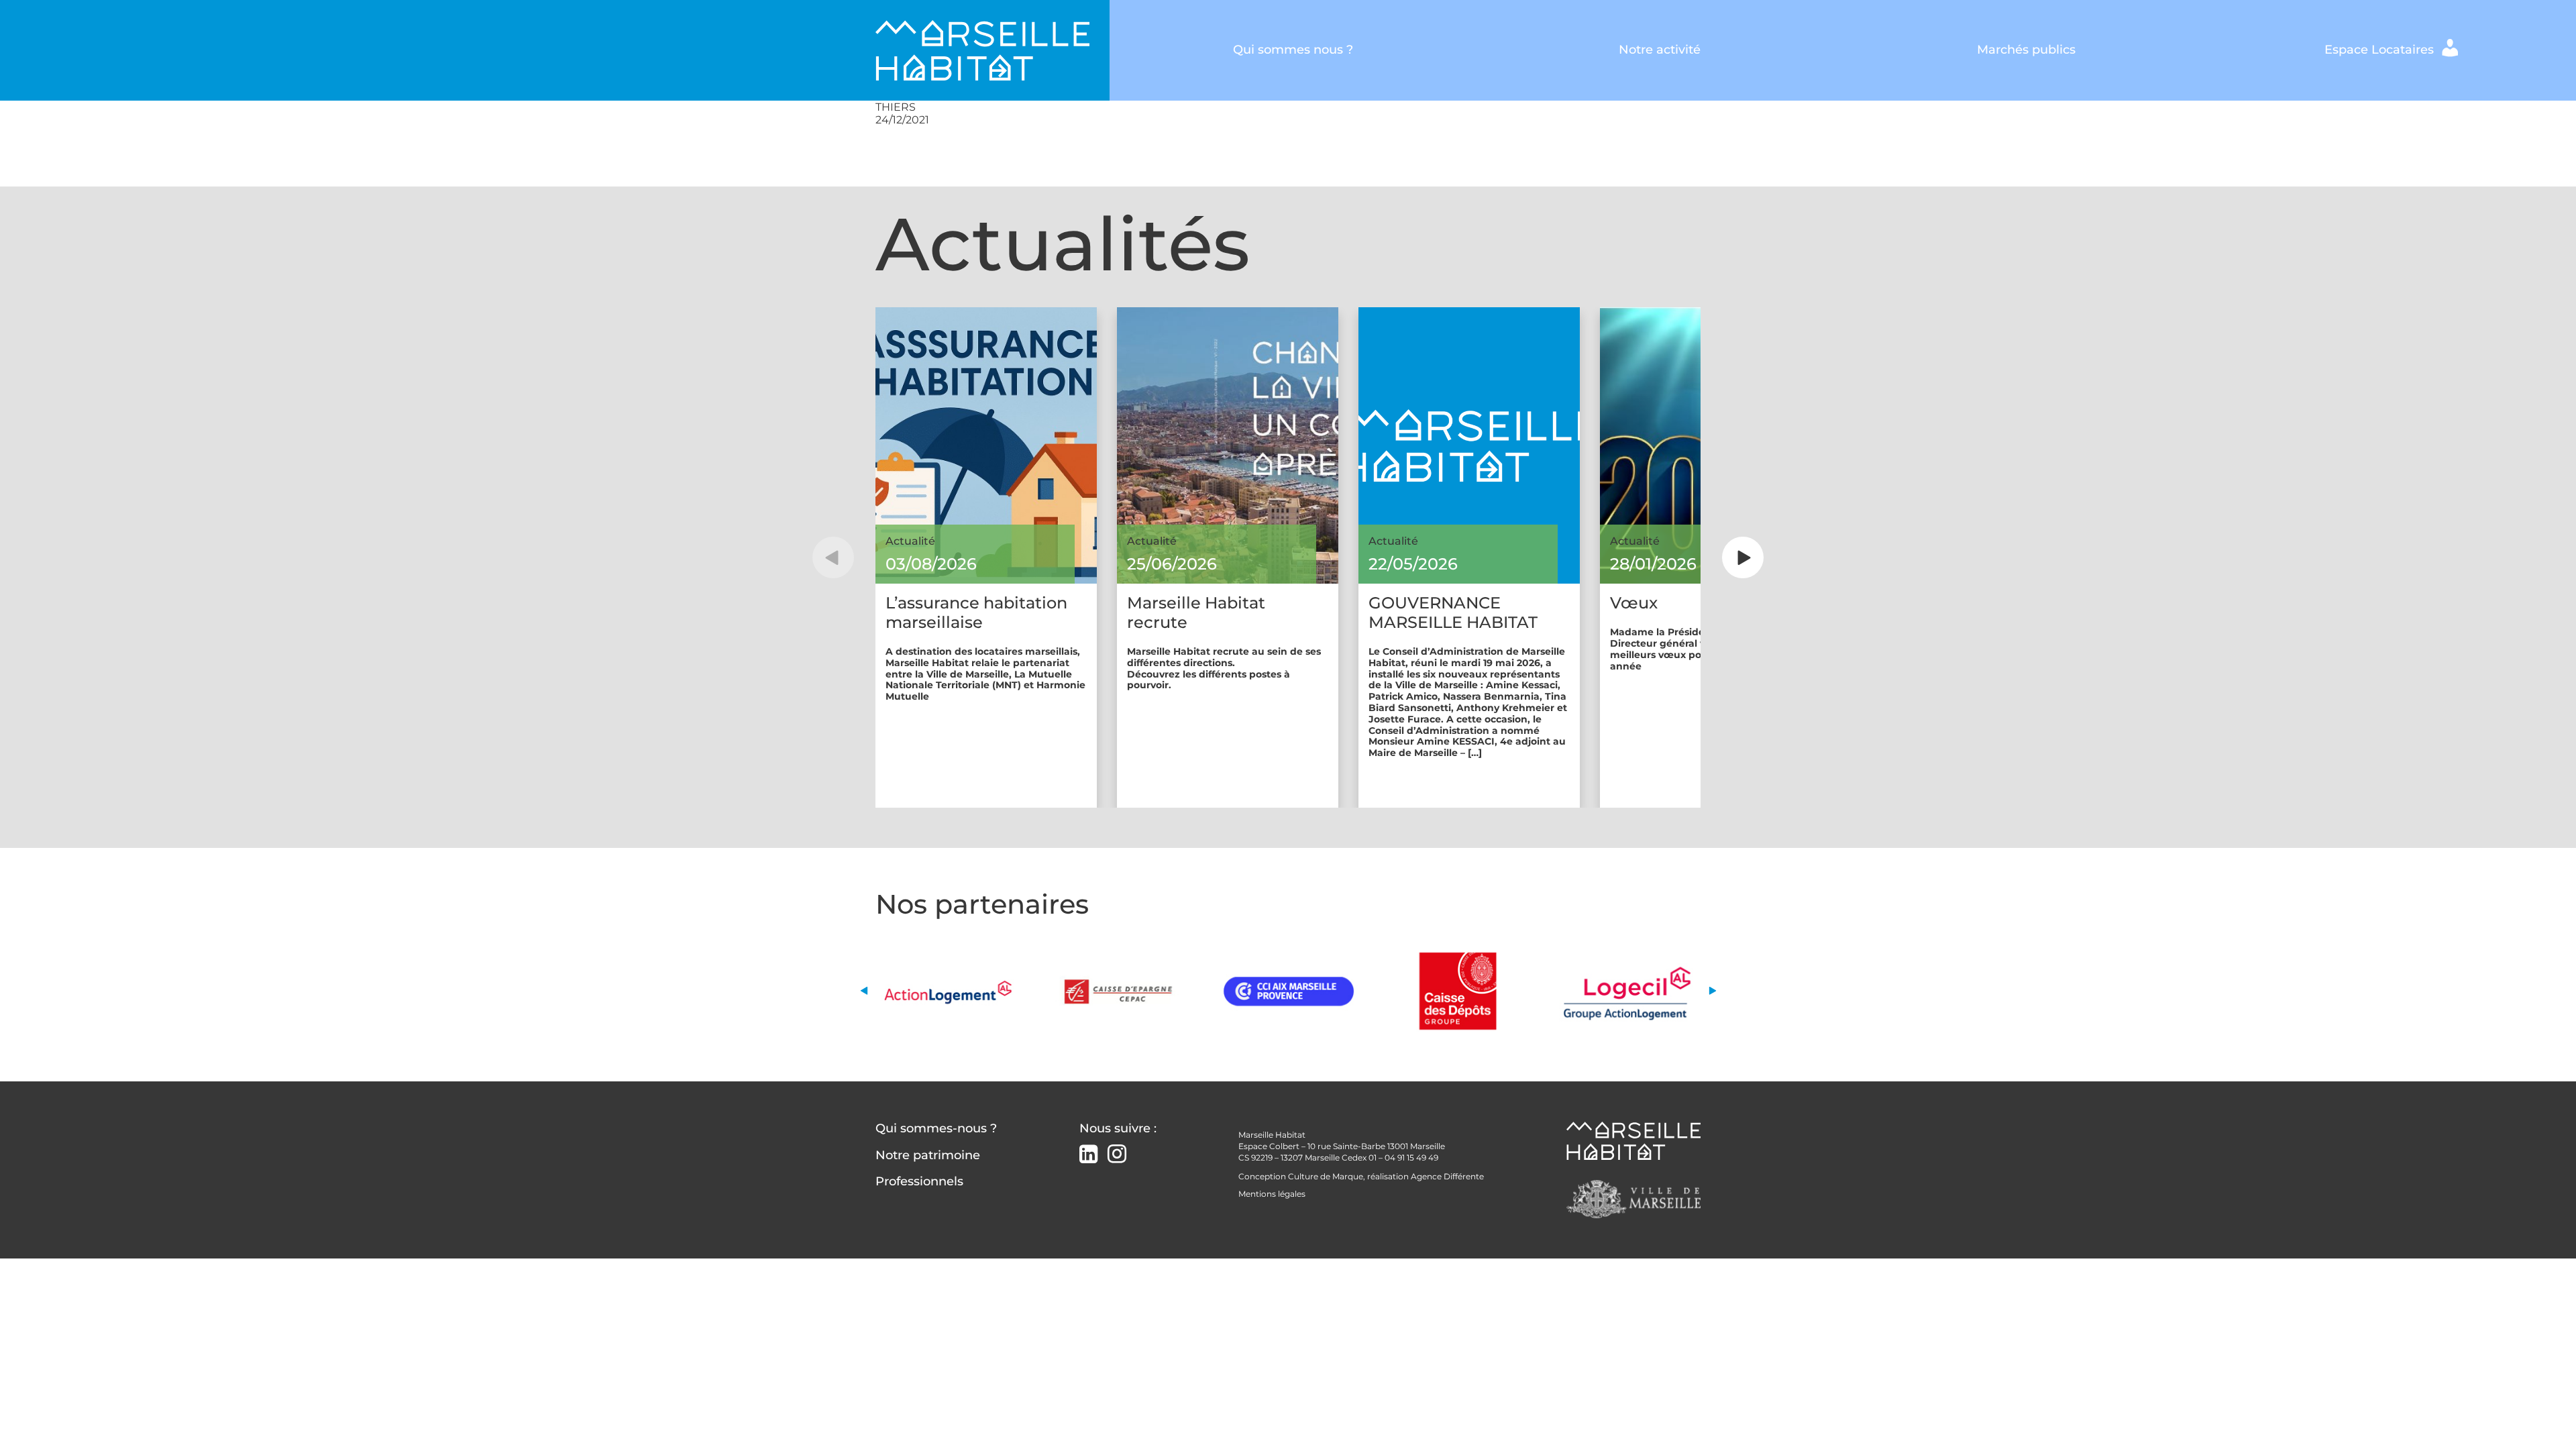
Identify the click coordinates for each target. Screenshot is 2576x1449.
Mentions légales (1272, 1194)
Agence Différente (1447, 1176)
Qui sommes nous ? (1293, 50)
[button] (833, 557)
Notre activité (1660, 50)
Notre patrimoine (928, 1155)
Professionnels (919, 1181)
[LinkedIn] (1088, 1156)
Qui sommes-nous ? (936, 1128)
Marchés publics (2026, 50)
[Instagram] (1117, 1154)
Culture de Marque (1326, 1176)
